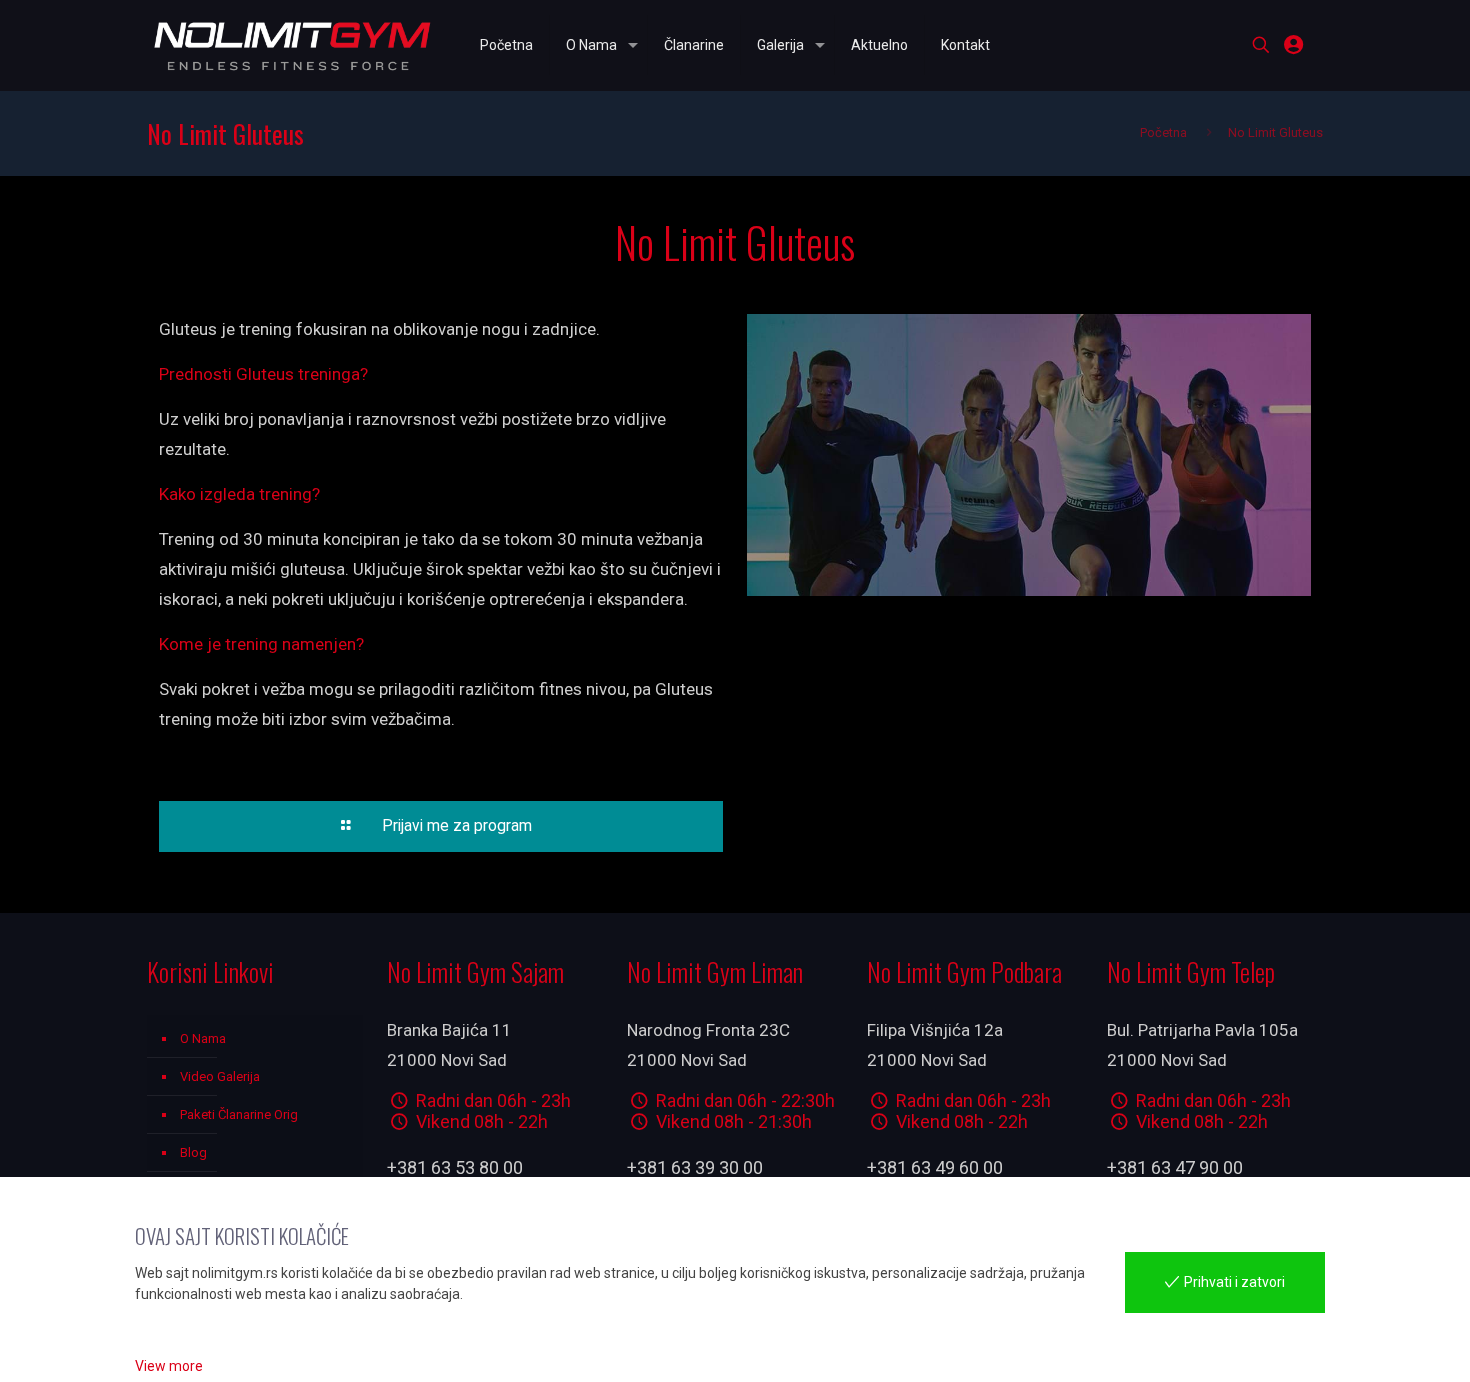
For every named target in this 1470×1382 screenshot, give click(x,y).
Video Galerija (220, 1076)
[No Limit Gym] (292, 45)
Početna (1163, 132)
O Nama (203, 1038)
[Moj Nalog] (1293, 45)
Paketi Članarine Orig (239, 1114)
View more (169, 1366)
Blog (193, 1152)
